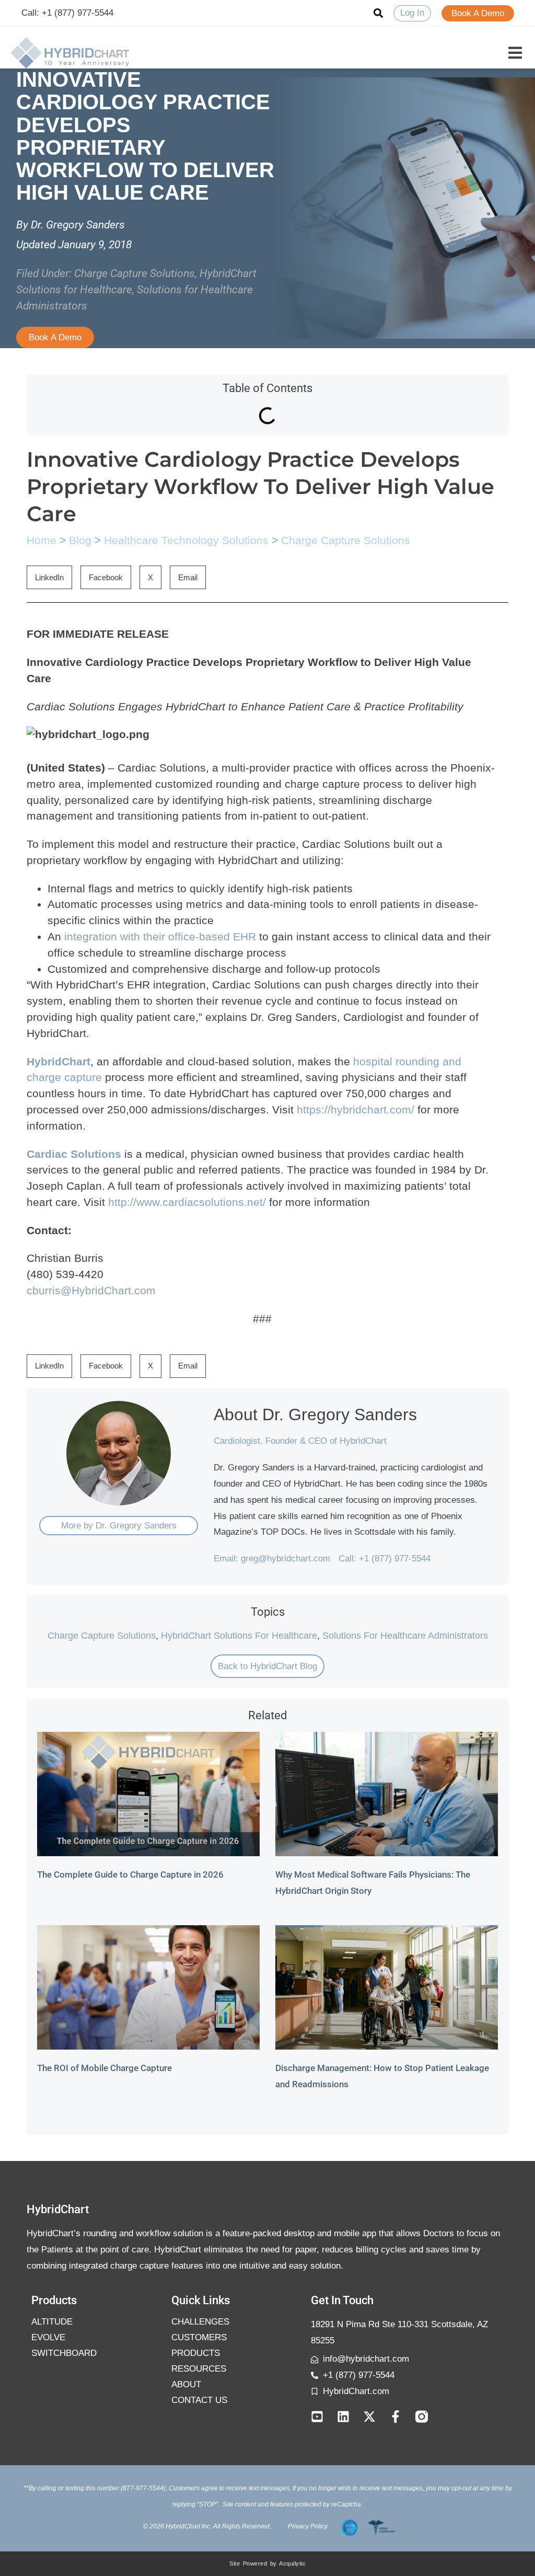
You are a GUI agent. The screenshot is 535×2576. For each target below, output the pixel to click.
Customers (199, 2337)
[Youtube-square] (317, 2417)
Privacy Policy (308, 2526)
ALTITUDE (52, 2322)
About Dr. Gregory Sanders (315, 1414)
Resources (199, 2369)
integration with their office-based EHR (160, 936)
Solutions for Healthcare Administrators (405, 1636)
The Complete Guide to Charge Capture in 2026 (130, 1874)
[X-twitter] (369, 2417)
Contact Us (199, 2400)
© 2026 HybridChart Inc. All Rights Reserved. (207, 2526)
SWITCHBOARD (64, 2353)
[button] (515, 53)
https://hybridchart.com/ (356, 1109)
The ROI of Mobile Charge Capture (104, 2068)
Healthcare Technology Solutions (186, 540)
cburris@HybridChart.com (91, 1290)
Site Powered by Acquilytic (267, 2563)
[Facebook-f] (396, 2417)
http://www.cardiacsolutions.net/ (187, 1202)
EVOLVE (48, 2337)
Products (196, 2353)
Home (42, 540)
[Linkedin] (343, 2417)
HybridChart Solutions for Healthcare (239, 1636)
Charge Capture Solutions (135, 273)
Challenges (200, 2322)
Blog (80, 540)
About (186, 2384)
